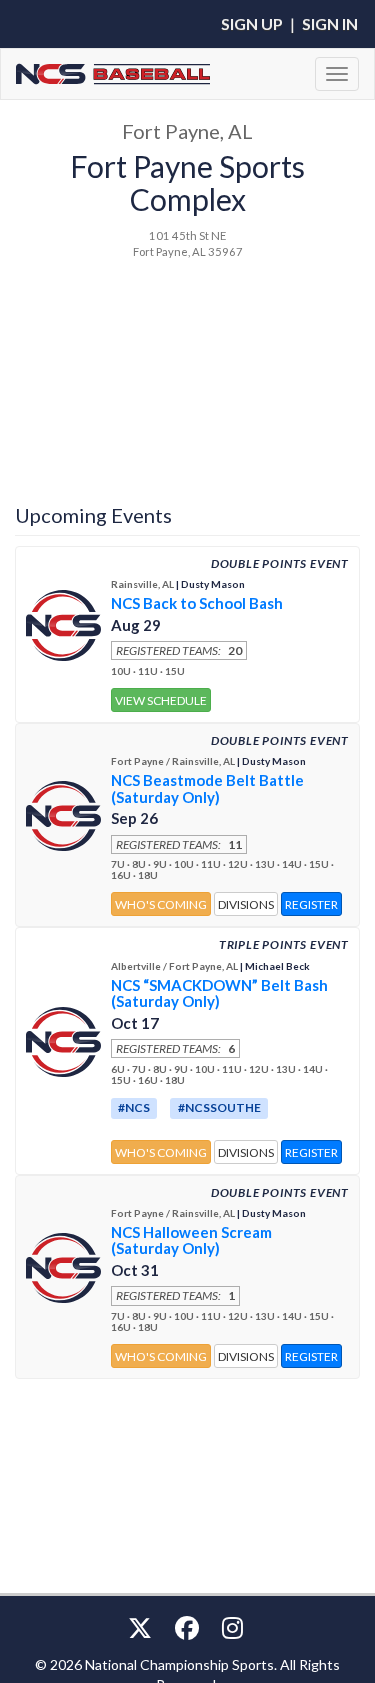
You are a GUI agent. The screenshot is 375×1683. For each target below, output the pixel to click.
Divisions (246, 904)
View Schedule (161, 700)
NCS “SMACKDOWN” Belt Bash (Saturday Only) (219, 993)
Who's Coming (161, 904)
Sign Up (252, 23)
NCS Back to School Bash (197, 603)
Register (311, 904)
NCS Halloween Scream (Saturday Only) (191, 1240)
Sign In (330, 23)
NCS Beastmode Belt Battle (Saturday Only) (207, 788)
